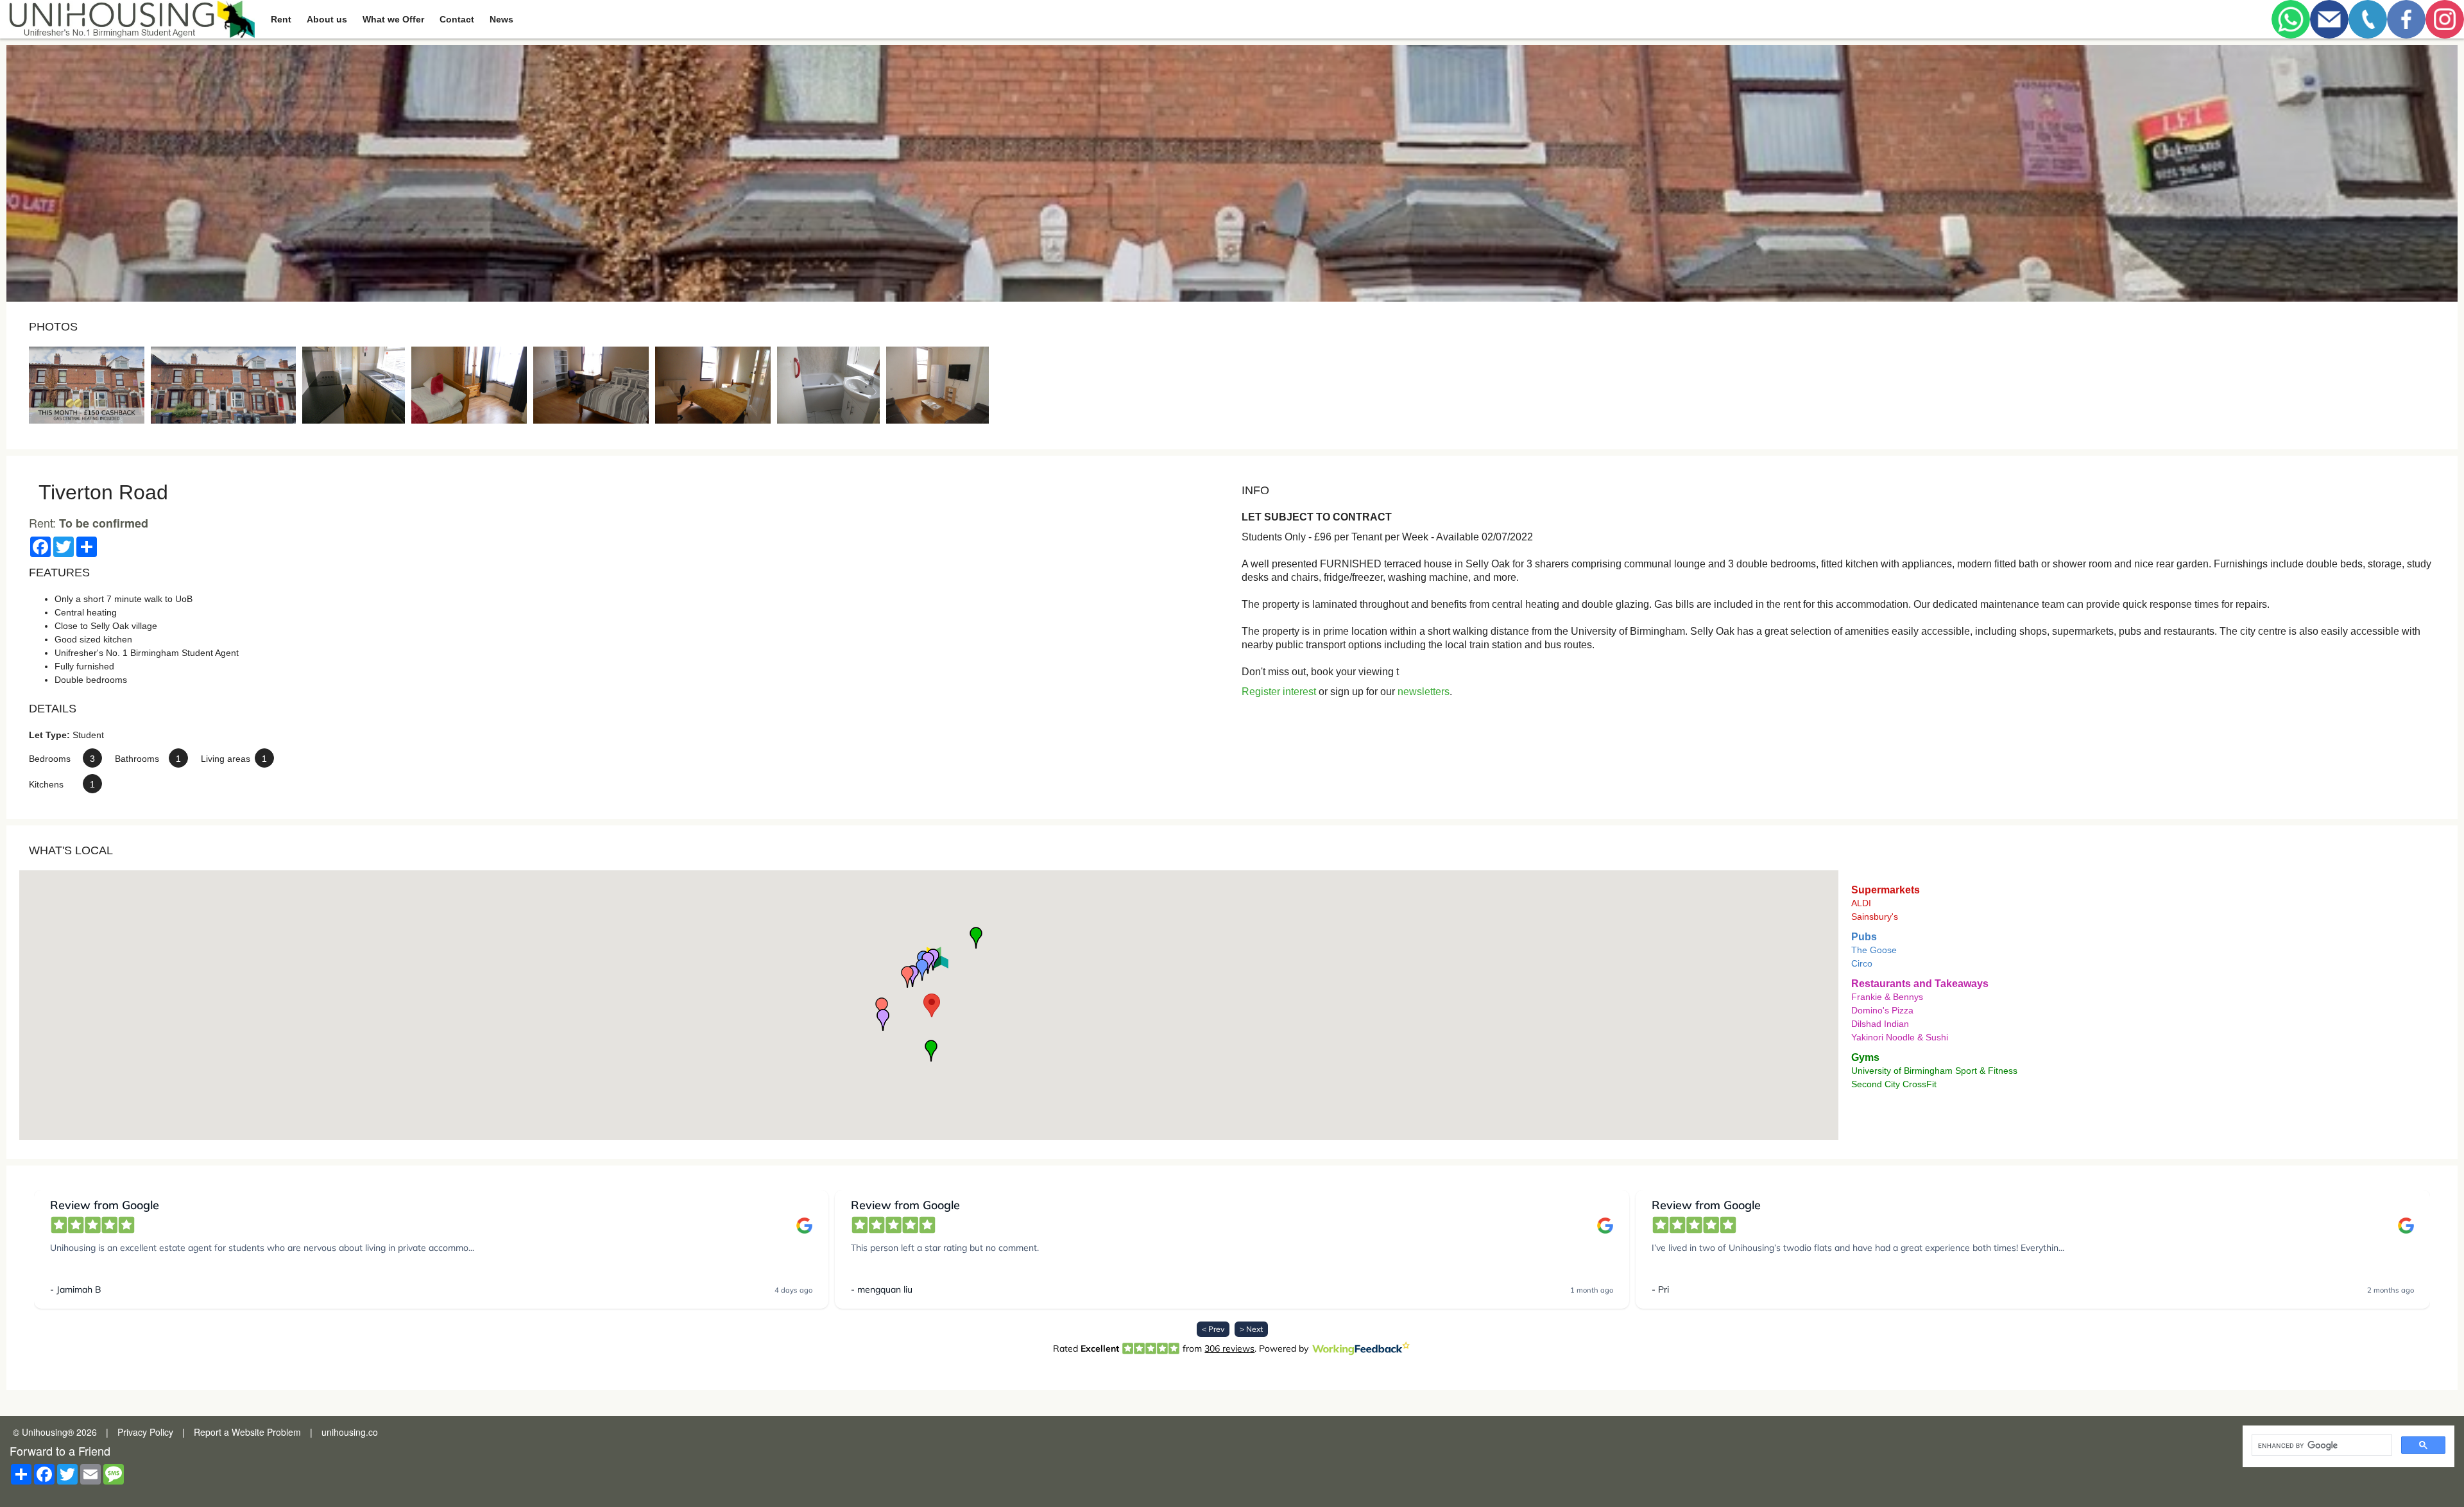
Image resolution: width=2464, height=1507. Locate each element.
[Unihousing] (131, 19)
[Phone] (2368, 19)
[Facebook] (2406, 19)
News (501, 19)
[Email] (2329, 19)
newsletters (1424, 692)
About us (327, 19)
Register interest (1279, 692)
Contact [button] (457, 19)
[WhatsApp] (2291, 19)
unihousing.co (350, 1432)
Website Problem (266, 1432)
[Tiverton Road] (87, 385)
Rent (281, 19)
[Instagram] (2445, 19)
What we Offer (393, 19)
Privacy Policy (145, 1432)
